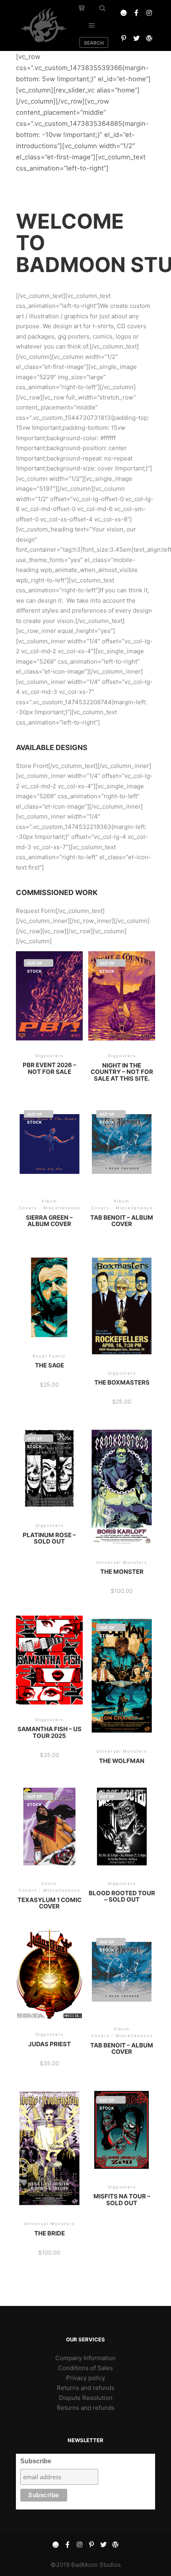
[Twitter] (136, 38)
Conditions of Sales (85, 2368)
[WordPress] (149, 38)
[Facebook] (136, 13)
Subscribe (36, 2461)
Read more (49, 1004)
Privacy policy (85, 2378)
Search (94, 43)
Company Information (85, 2358)
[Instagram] (149, 13)
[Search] (103, 8)
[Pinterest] (124, 38)
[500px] (124, 13)
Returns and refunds (86, 2388)
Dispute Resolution (86, 2398)
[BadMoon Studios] (44, 25)
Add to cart (50, 1310)
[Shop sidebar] (82, 8)
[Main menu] (92, 25)
